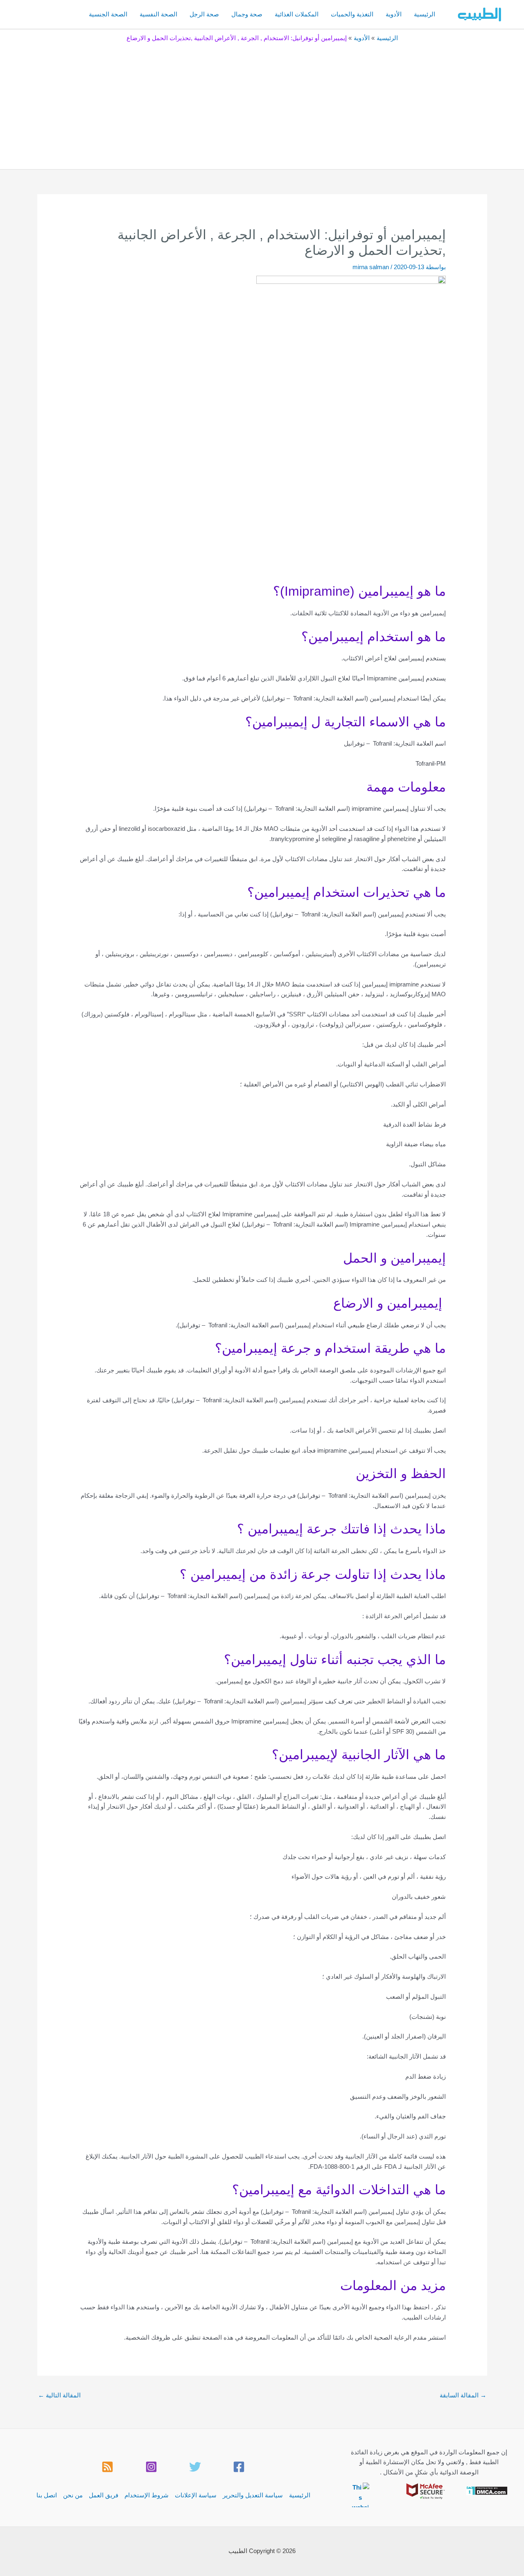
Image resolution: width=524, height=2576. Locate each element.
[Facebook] (239, 2467)
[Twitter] (195, 2467)
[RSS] (107, 2467)
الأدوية (394, 14)
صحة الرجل (204, 14)
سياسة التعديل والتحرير (253, 2495)
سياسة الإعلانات (196, 2495)
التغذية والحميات (352, 14)
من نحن (73, 2495)
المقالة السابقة (463, 2395)
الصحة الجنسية (108, 14)
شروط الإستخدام (147, 2495)
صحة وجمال (247, 14)
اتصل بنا (47, 2495)
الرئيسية (425, 14)
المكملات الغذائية (297, 14)
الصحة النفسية (158, 14)
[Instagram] (151, 2467)
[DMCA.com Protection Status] (487, 2490)
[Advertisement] (262, 104)
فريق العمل (104, 2495)
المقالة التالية (59, 2395)
